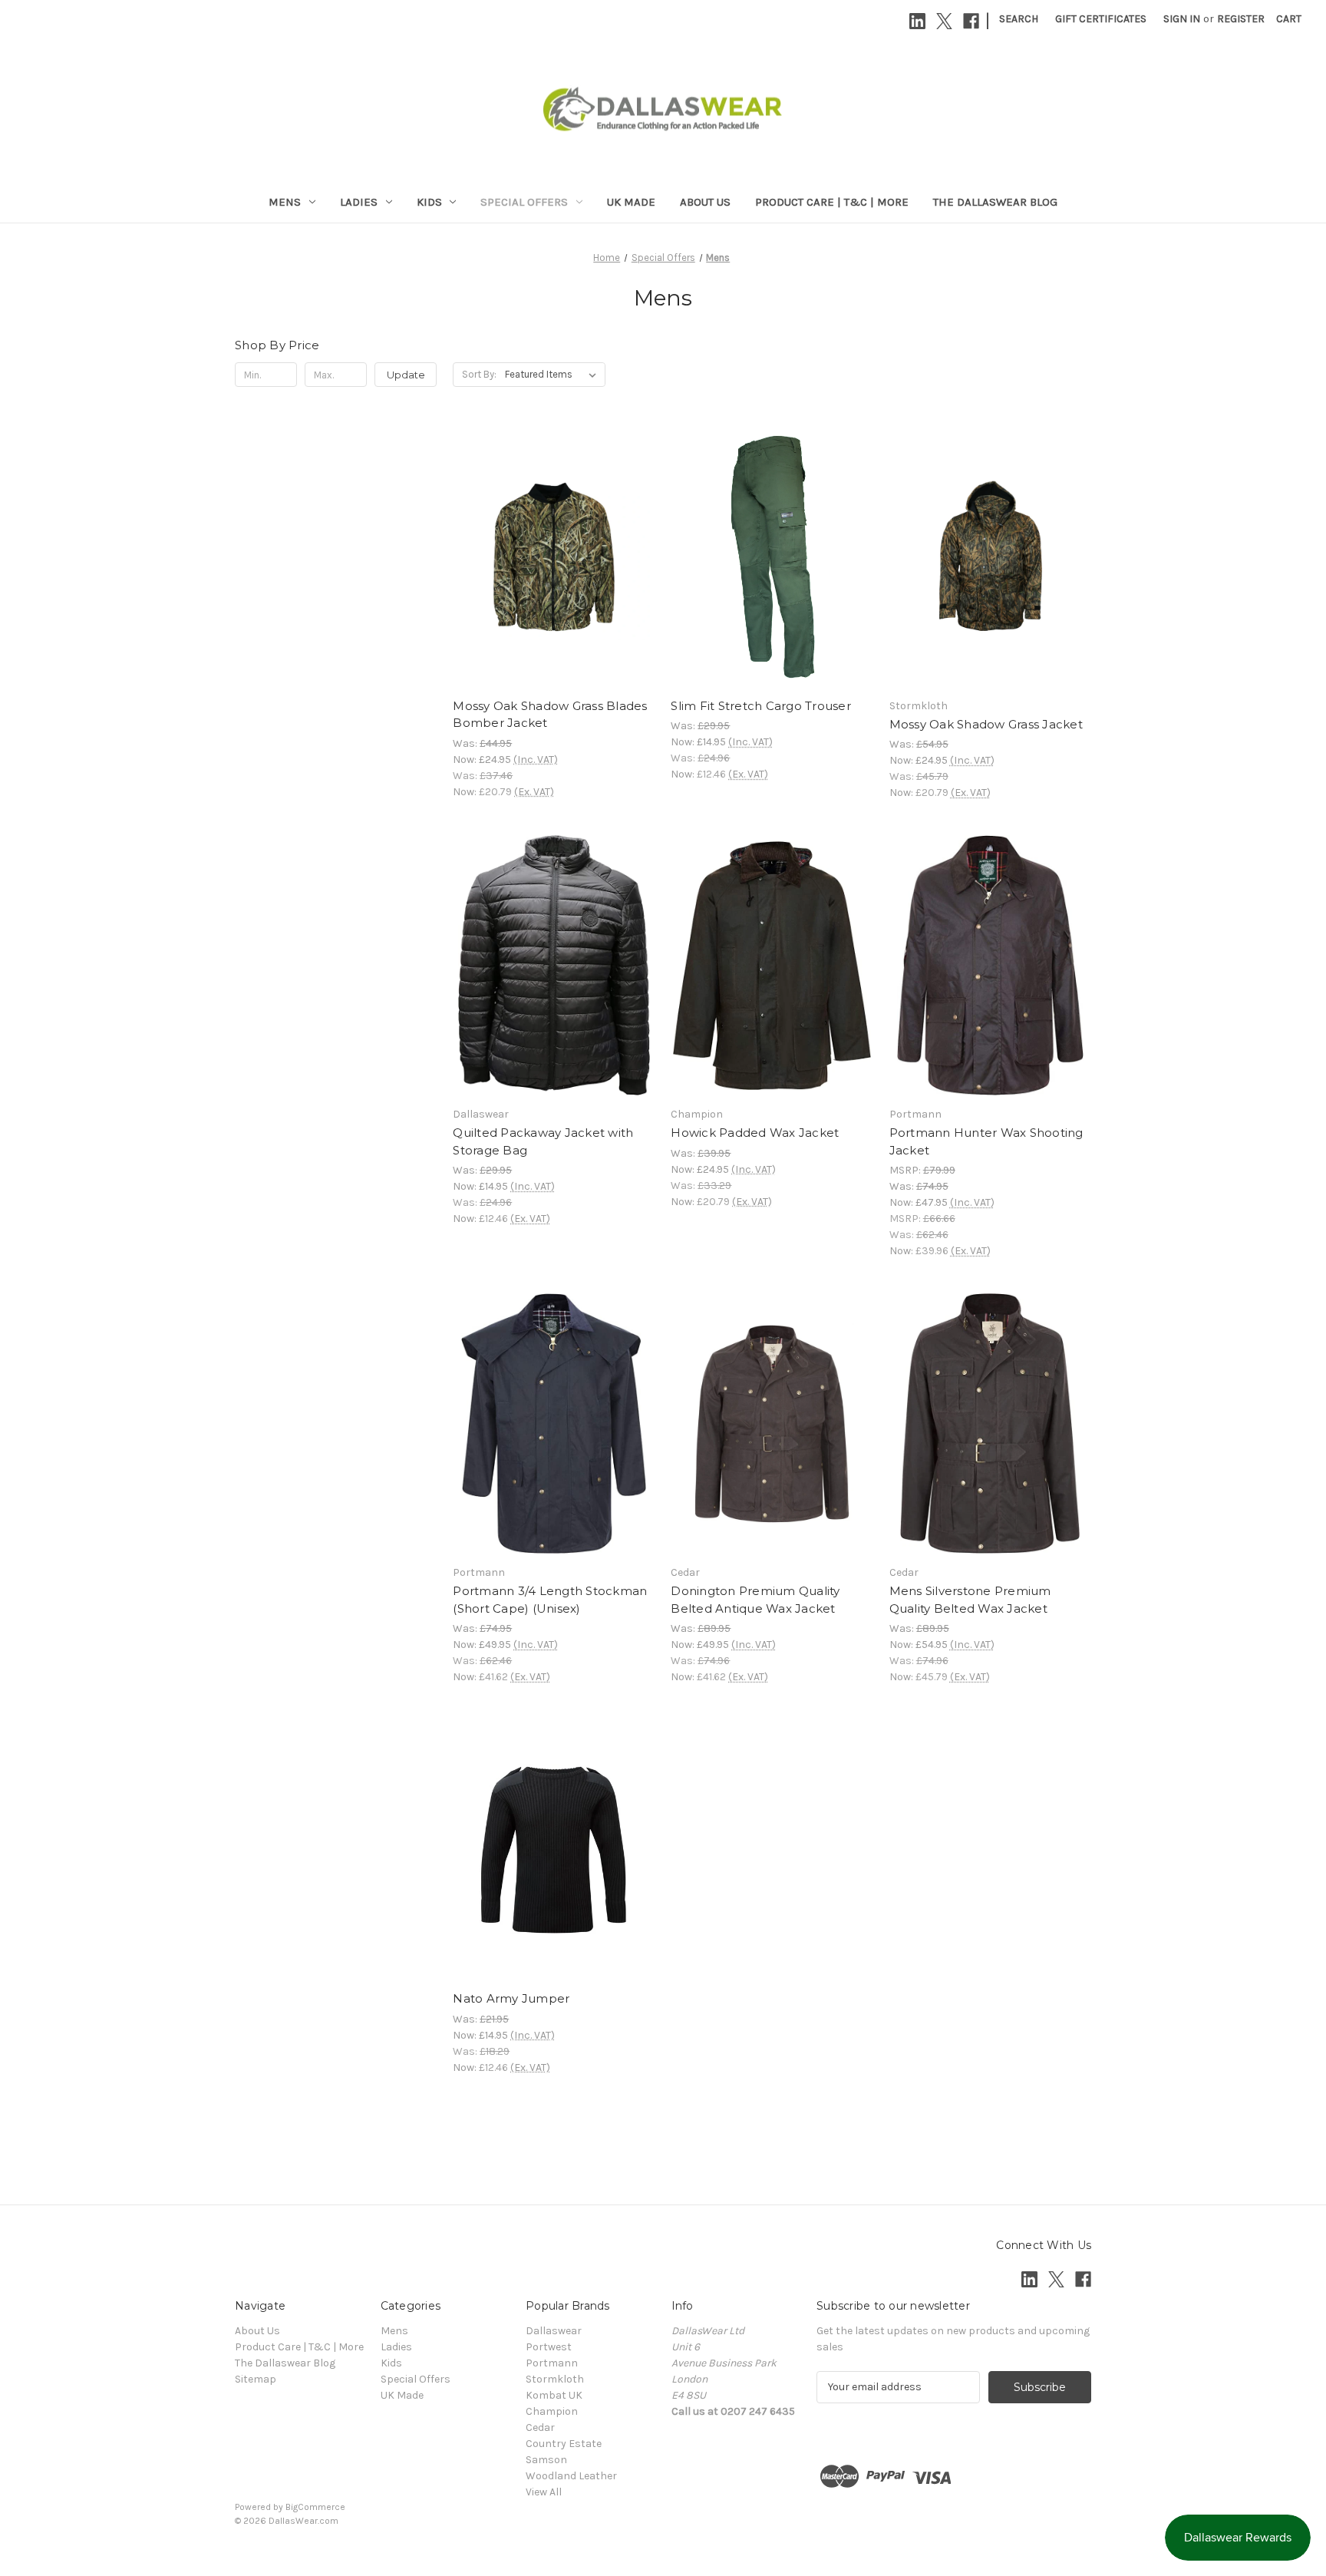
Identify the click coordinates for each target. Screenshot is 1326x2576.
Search (1019, 19)
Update (406, 375)
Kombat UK (554, 2395)
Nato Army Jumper (511, 1998)
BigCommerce (315, 2507)
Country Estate (564, 2444)
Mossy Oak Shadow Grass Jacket (986, 724)
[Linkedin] (917, 21)
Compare (549, 557)
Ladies (359, 202)
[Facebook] (971, 21)
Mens (285, 202)
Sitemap (256, 2379)
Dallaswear (554, 2331)
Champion (552, 2411)
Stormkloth (555, 2379)
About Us (705, 202)
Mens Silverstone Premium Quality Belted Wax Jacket (970, 1600)
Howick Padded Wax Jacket (755, 1133)
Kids (429, 202)
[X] (944, 21)
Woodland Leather (571, 2476)
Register (1241, 19)
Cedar (540, 2427)
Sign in (1182, 19)
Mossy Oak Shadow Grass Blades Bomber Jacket (550, 715)
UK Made (631, 202)
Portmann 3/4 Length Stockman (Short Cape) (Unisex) (550, 1600)
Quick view (541, 530)
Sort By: (479, 374)
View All (544, 2492)
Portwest (549, 2347)
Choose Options (554, 584)
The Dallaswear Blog (995, 202)
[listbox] (554, 375)
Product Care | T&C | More (832, 202)
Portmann (552, 2363)
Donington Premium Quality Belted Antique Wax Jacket (755, 1600)
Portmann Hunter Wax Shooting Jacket (986, 1141)
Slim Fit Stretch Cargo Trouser (761, 706)
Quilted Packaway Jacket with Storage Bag (543, 1141)
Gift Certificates (1101, 19)
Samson (546, 2460)
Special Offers (524, 202)
